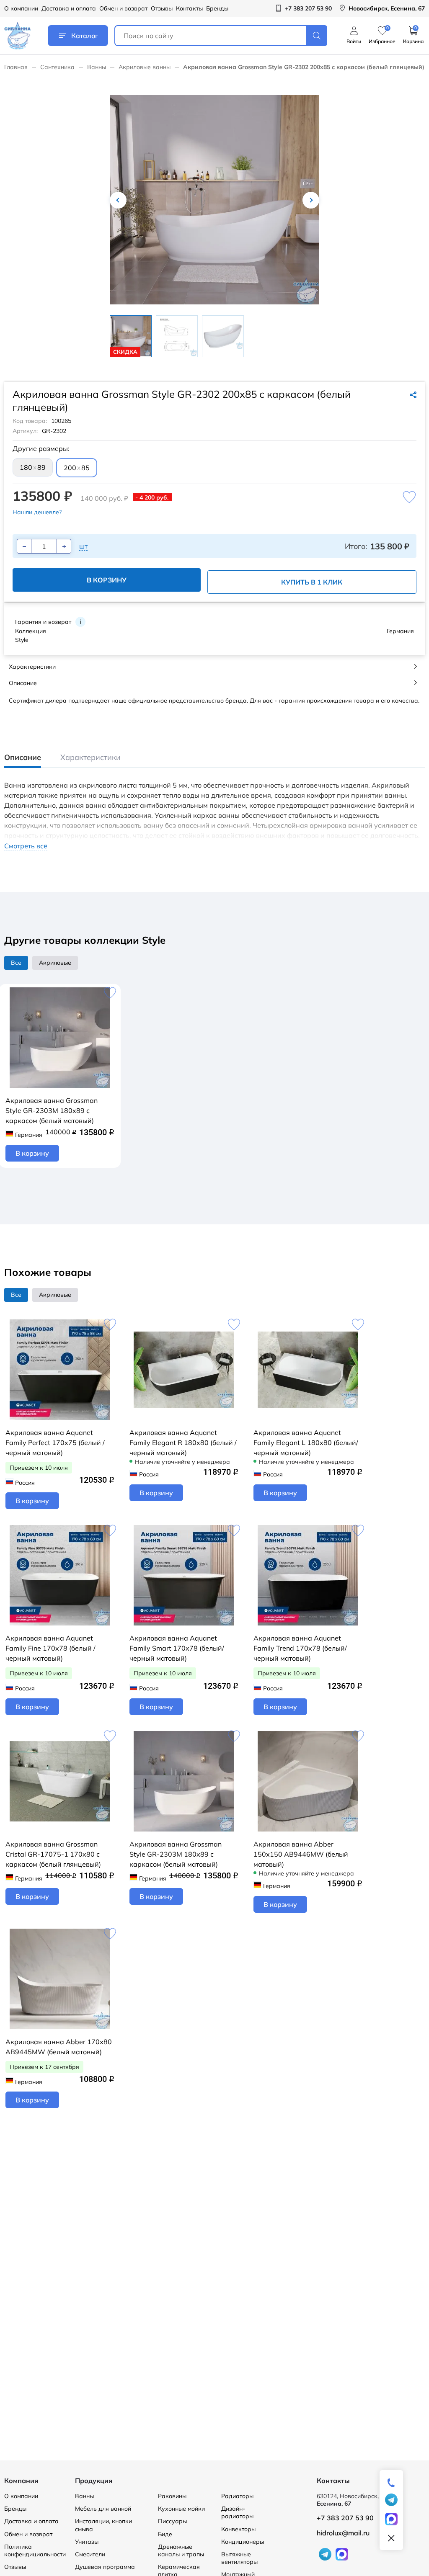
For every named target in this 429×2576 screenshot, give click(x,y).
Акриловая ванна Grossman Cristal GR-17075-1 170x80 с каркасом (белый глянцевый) (53, 1854)
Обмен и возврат (123, 8)
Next (311, 200)
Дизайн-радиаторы (237, 2512)
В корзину (107, 580)
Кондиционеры (243, 2542)
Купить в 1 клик (312, 582)
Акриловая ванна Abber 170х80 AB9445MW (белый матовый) (59, 2047)
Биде (165, 2534)
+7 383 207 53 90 (345, 2518)
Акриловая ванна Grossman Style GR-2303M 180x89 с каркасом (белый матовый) (52, 1110)
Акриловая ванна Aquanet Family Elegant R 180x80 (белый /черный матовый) (183, 1443)
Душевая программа (105, 2567)
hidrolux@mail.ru (343, 2533)
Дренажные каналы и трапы (181, 2550)
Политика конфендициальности (35, 2550)
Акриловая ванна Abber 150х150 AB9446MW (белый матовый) (301, 1854)
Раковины (172, 2496)
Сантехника (57, 67)
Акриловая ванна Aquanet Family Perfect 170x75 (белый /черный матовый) (55, 1443)
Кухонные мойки (181, 2509)
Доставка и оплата (69, 8)
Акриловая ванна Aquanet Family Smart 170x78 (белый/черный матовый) (177, 1648)
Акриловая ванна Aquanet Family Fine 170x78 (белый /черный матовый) (50, 1648)
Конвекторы (238, 2529)
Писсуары (172, 2521)
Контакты (189, 8)
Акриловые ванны (145, 67)
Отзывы (162, 8)
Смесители (90, 2554)
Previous (118, 200)
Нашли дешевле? (37, 512)
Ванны (97, 67)
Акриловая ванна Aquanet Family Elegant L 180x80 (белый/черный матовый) (306, 1443)
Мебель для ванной (103, 2509)
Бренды (217, 8)
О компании (21, 8)
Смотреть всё (26, 846)
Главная (16, 67)
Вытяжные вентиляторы (239, 2558)
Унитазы (87, 2542)
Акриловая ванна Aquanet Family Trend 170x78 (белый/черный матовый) (300, 1648)
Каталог (85, 36)
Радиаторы (237, 2496)
